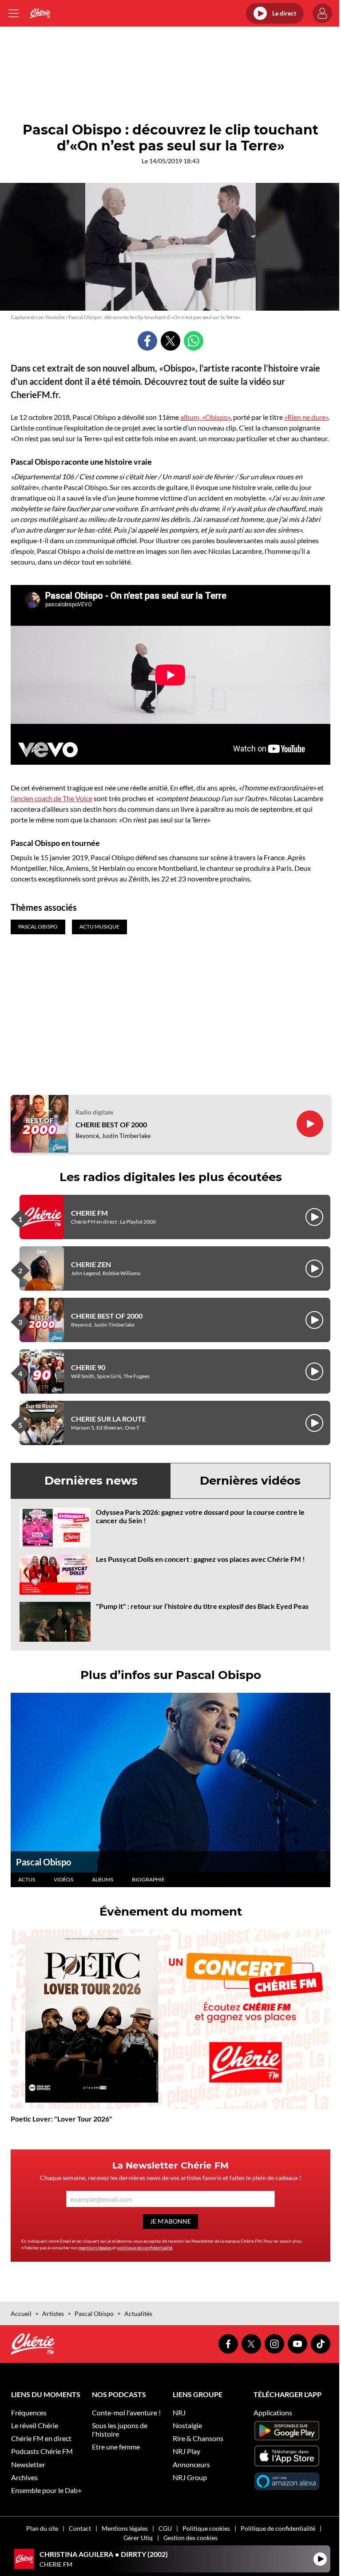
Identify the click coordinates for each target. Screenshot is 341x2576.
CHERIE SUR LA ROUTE (109, 1419)
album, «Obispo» (205, 417)
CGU (165, 2528)
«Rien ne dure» (306, 417)
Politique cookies (206, 2528)
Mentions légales (125, 2528)
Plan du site (42, 2528)
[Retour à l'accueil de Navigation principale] (40, 13)
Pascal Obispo (44, 1862)
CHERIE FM (89, 1213)
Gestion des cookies (190, 2538)
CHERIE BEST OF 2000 (111, 1124)
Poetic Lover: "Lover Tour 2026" (61, 2119)
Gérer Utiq (138, 2538)
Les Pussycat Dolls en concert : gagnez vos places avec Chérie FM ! (200, 1559)
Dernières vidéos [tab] (250, 1481)
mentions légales (95, 2248)
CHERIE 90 (88, 1367)
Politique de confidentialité (278, 2528)
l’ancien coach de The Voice (52, 798)
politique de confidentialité (145, 2248)
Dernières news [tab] (91, 1481)
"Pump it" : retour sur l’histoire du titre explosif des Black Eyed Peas (202, 1606)
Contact (80, 2528)
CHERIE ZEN (91, 1264)
